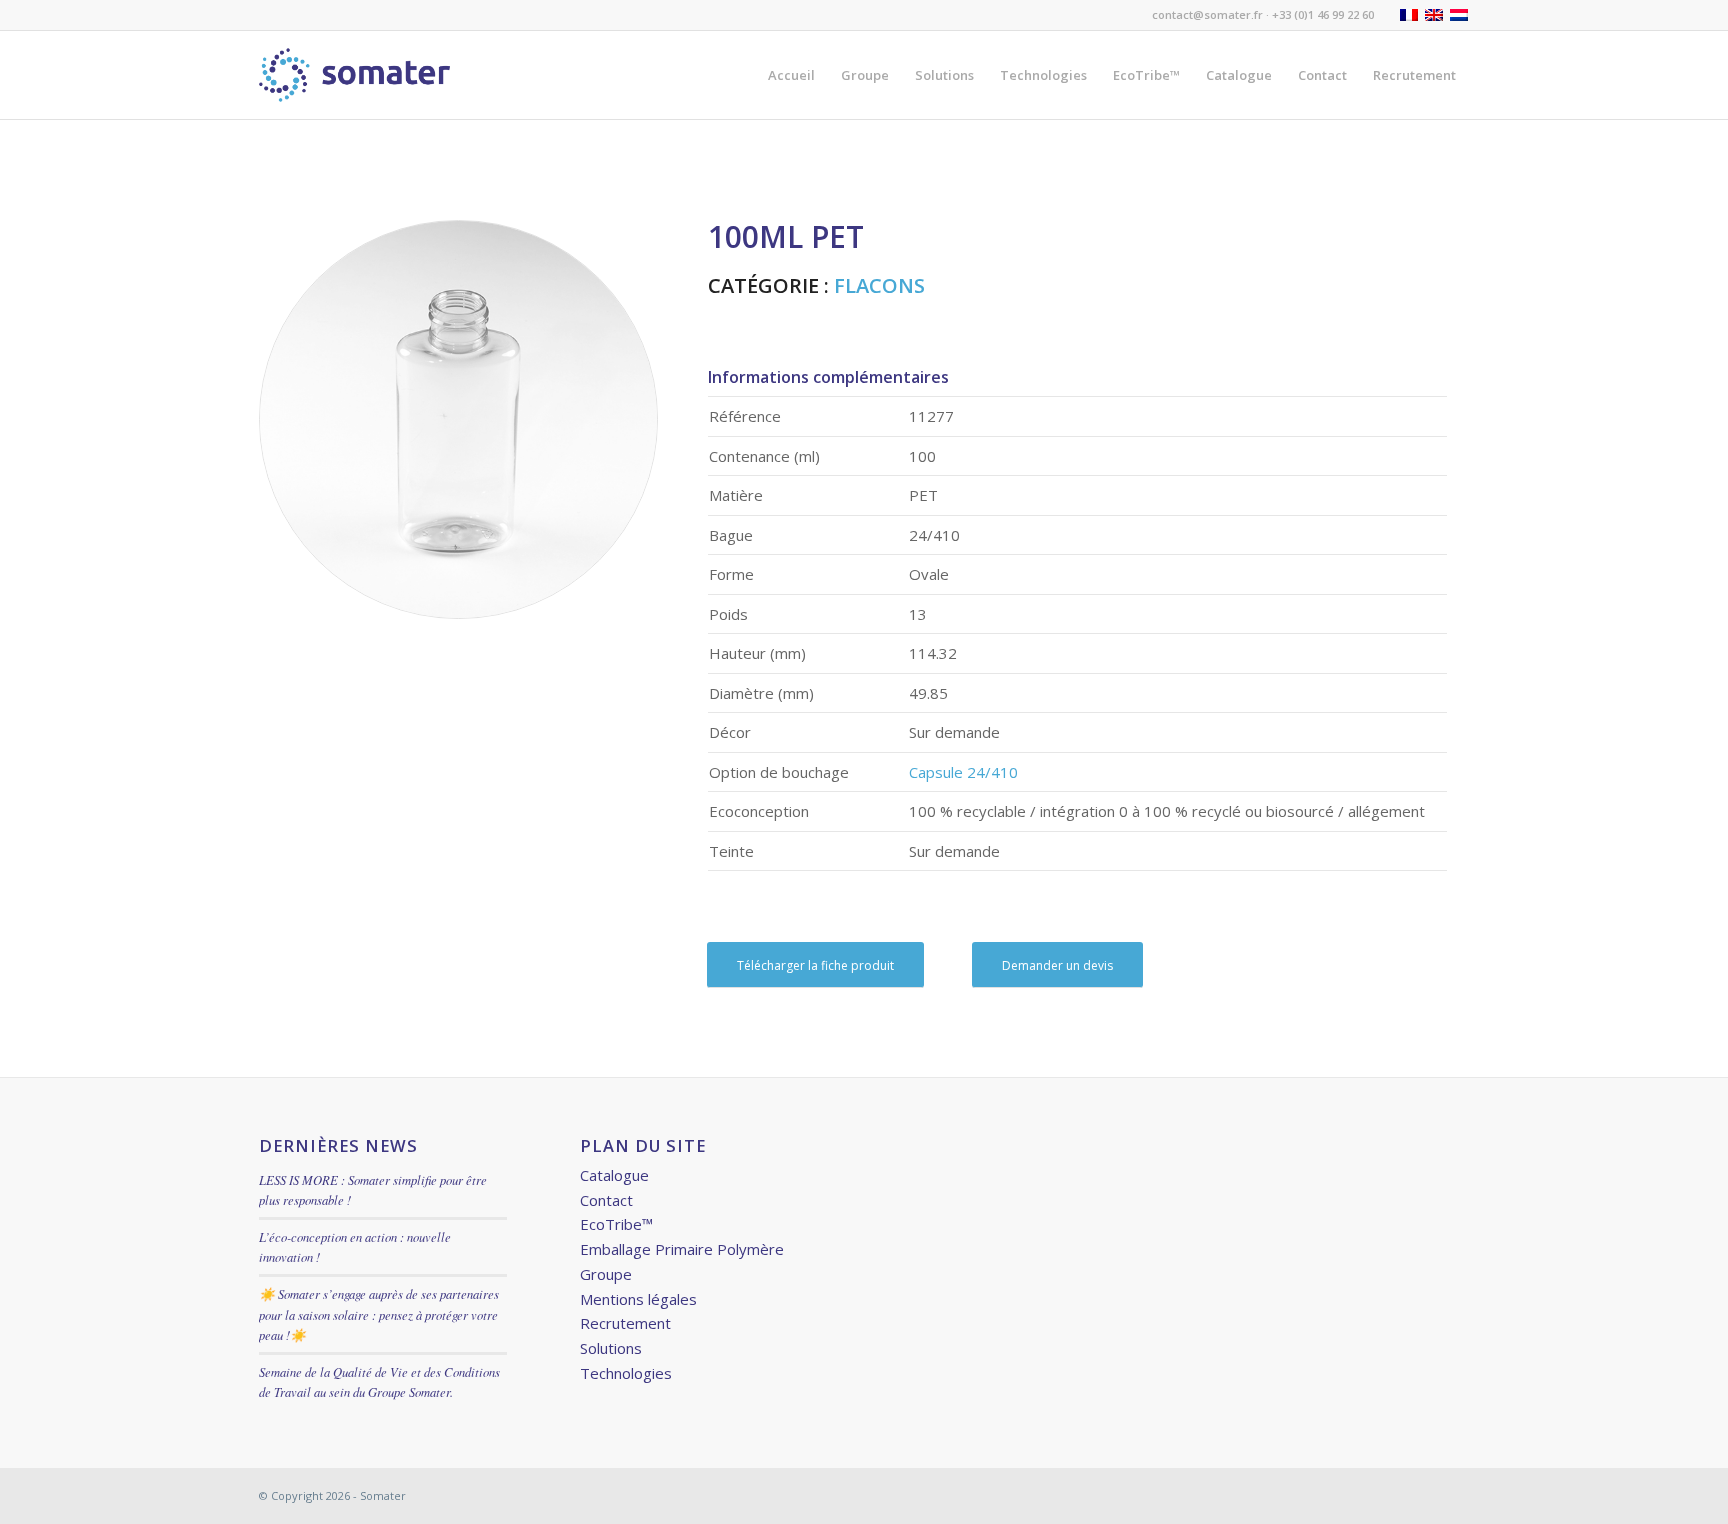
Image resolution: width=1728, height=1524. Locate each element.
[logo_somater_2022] (354, 75)
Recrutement (625, 1323)
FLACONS (879, 285)
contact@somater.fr (1207, 14)
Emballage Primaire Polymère (682, 1249)
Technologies (626, 1373)
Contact (606, 1200)
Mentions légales (638, 1299)
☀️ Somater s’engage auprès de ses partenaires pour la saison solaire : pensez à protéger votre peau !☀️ (379, 1313)
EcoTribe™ (616, 1224)
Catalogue (614, 1175)
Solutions (611, 1348)
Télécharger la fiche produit (815, 965)
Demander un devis (1057, 965)
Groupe (606, 1274)
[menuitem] (791, 75)
